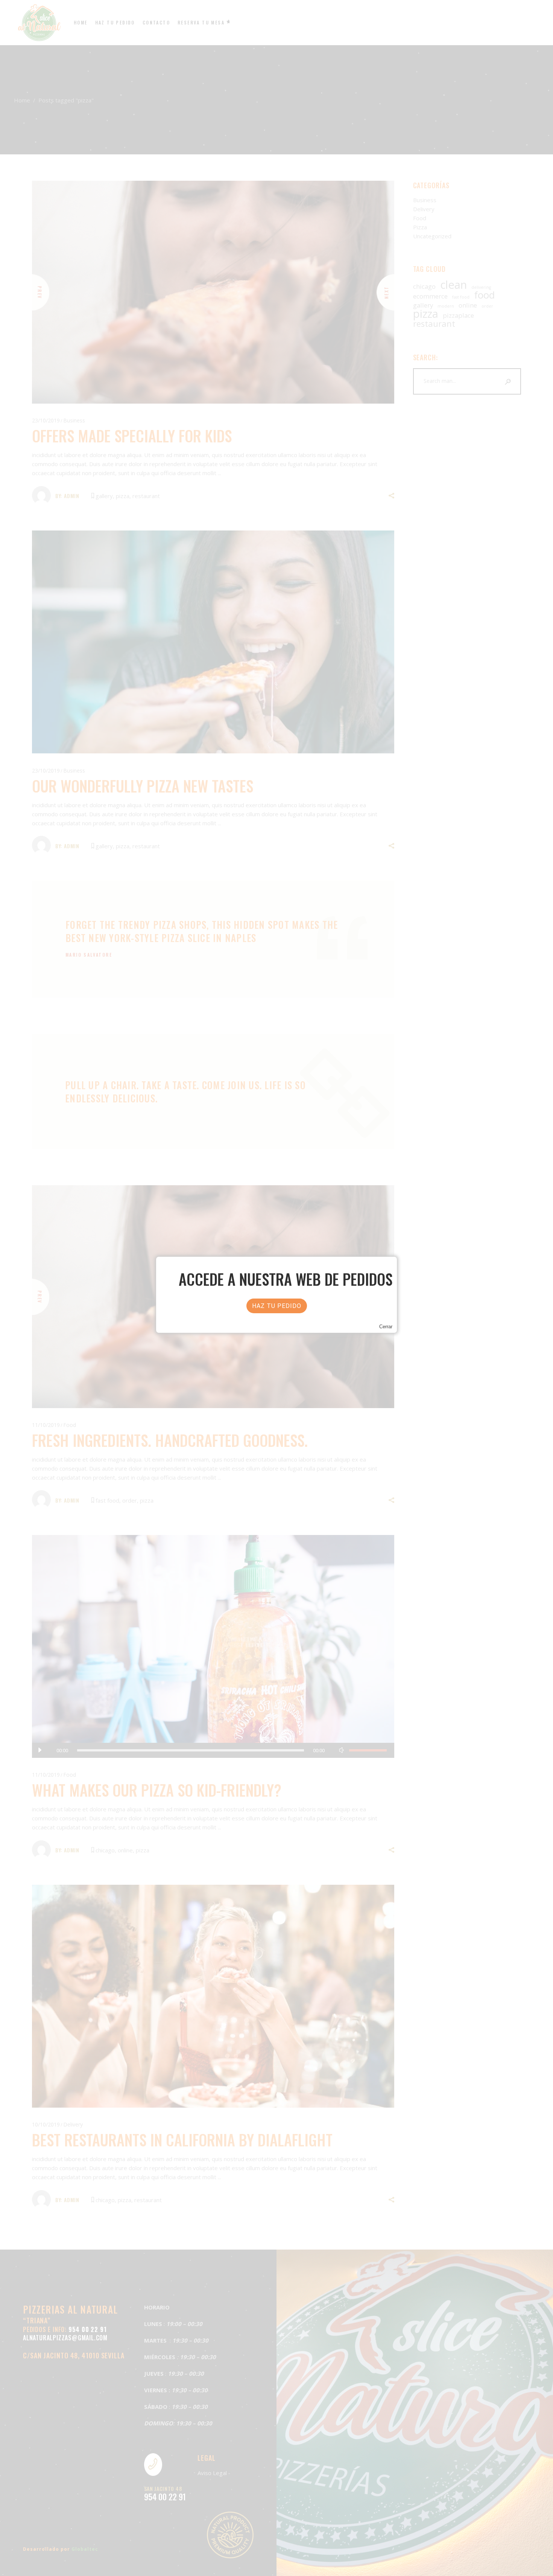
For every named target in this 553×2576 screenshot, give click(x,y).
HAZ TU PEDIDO (277, 1306)
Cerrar (386, 1327)
